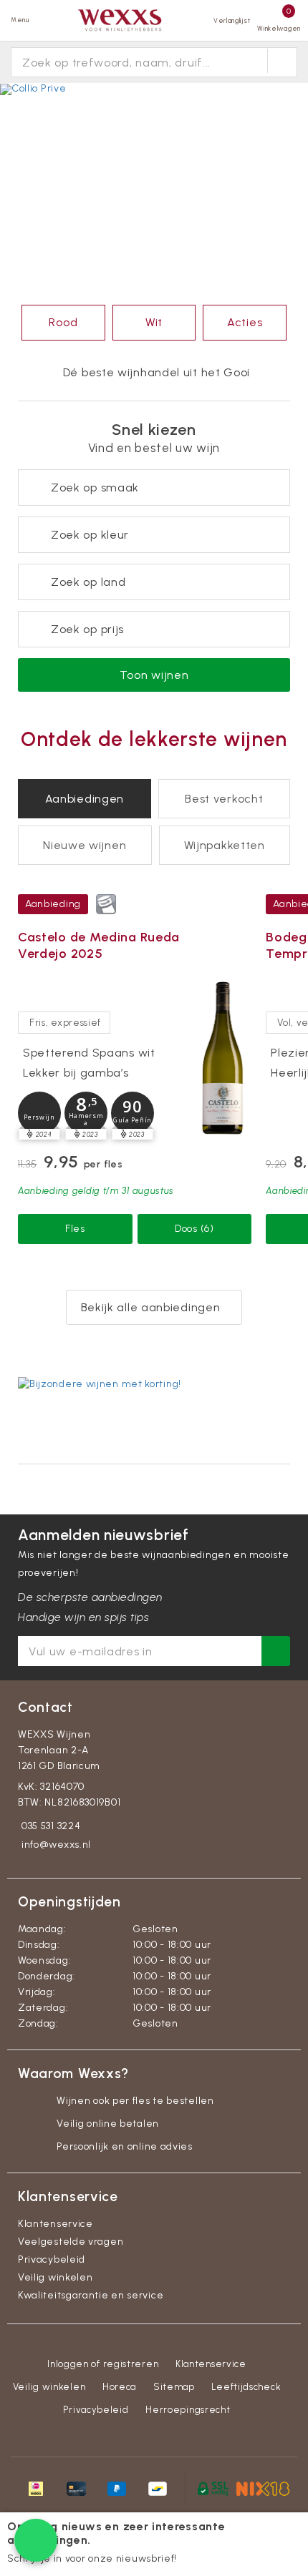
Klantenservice (56, 2224)
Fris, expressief (65, 1023)
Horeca (119, 2387)
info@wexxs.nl (56, 1845)
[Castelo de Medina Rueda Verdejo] (223, 1057)
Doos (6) (194, 1229)
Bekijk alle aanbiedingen (151, 1307)
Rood (63, 322)
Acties (245, 322)
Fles (75, 1229)
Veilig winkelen (56, 2277)
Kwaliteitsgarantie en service (91, 2295)
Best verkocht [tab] (224, 799)
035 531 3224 (51, 1826)
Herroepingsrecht (188, 2410)
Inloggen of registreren (103, 2364)
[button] (39, 1113)
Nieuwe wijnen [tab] (85, 845)
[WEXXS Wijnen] (121, 20)
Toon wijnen (154, 675)
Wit (154, 322)
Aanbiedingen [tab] (85, 799)
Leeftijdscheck (246, 2387)
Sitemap (174, 2387)
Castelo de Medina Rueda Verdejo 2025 (99, 945)
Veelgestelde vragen (71, 2242)
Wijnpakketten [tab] (225, 845)
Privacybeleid (52, 2259)
